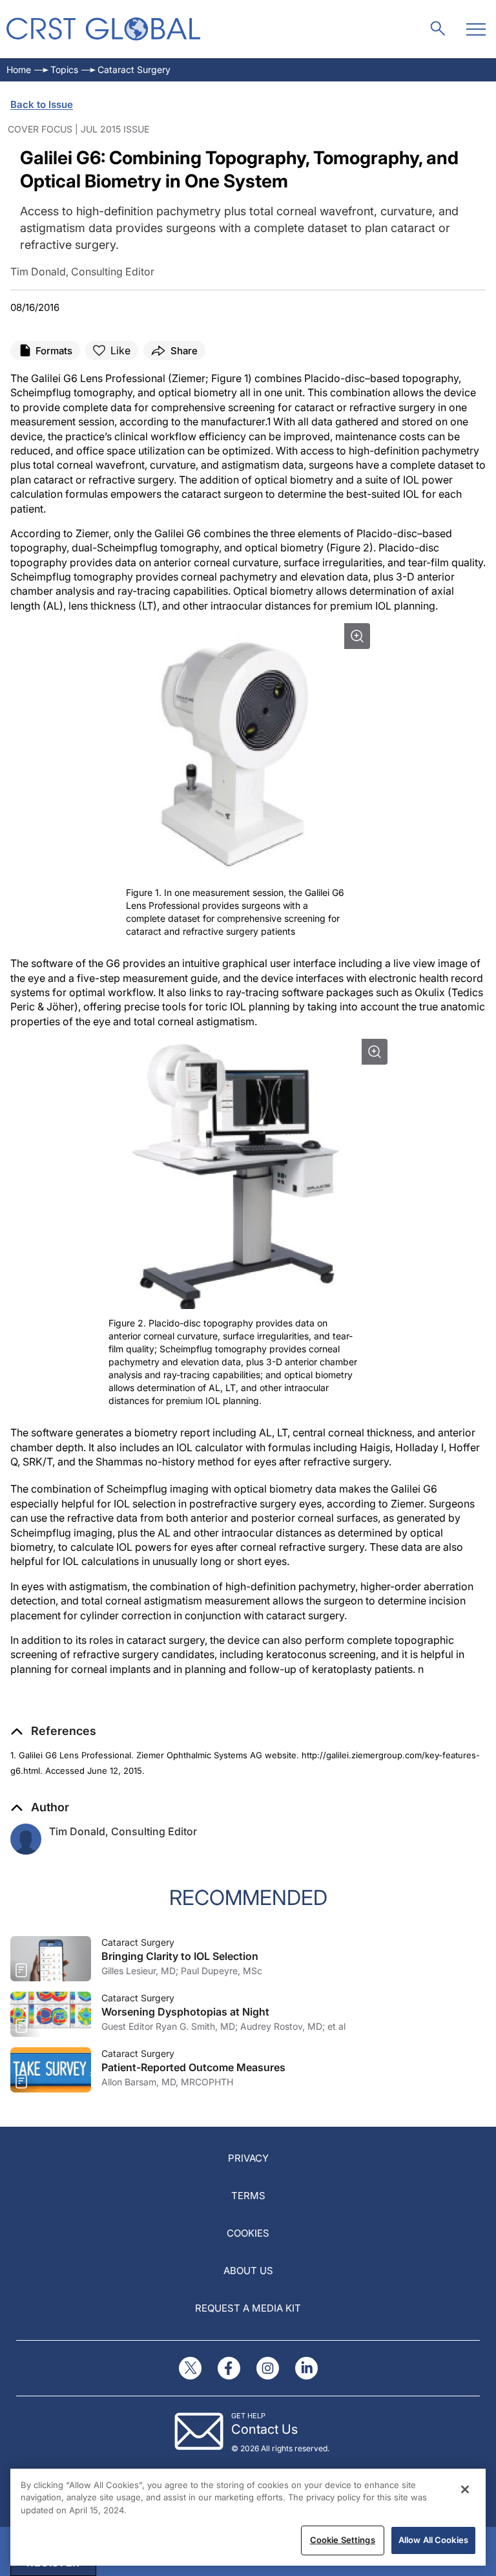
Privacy (248, 2158)
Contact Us (264, 2429)
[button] (53, 1731)
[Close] (465, 2489)
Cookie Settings (343, 2540)
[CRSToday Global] (103, 29)
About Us (248, 2271)
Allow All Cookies (433, 2540)
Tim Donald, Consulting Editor (123, 1831)
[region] (248, 2517)
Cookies (248, 2233)
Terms (248, 2196)
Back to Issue (42, 104)
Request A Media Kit (248, 2308)
